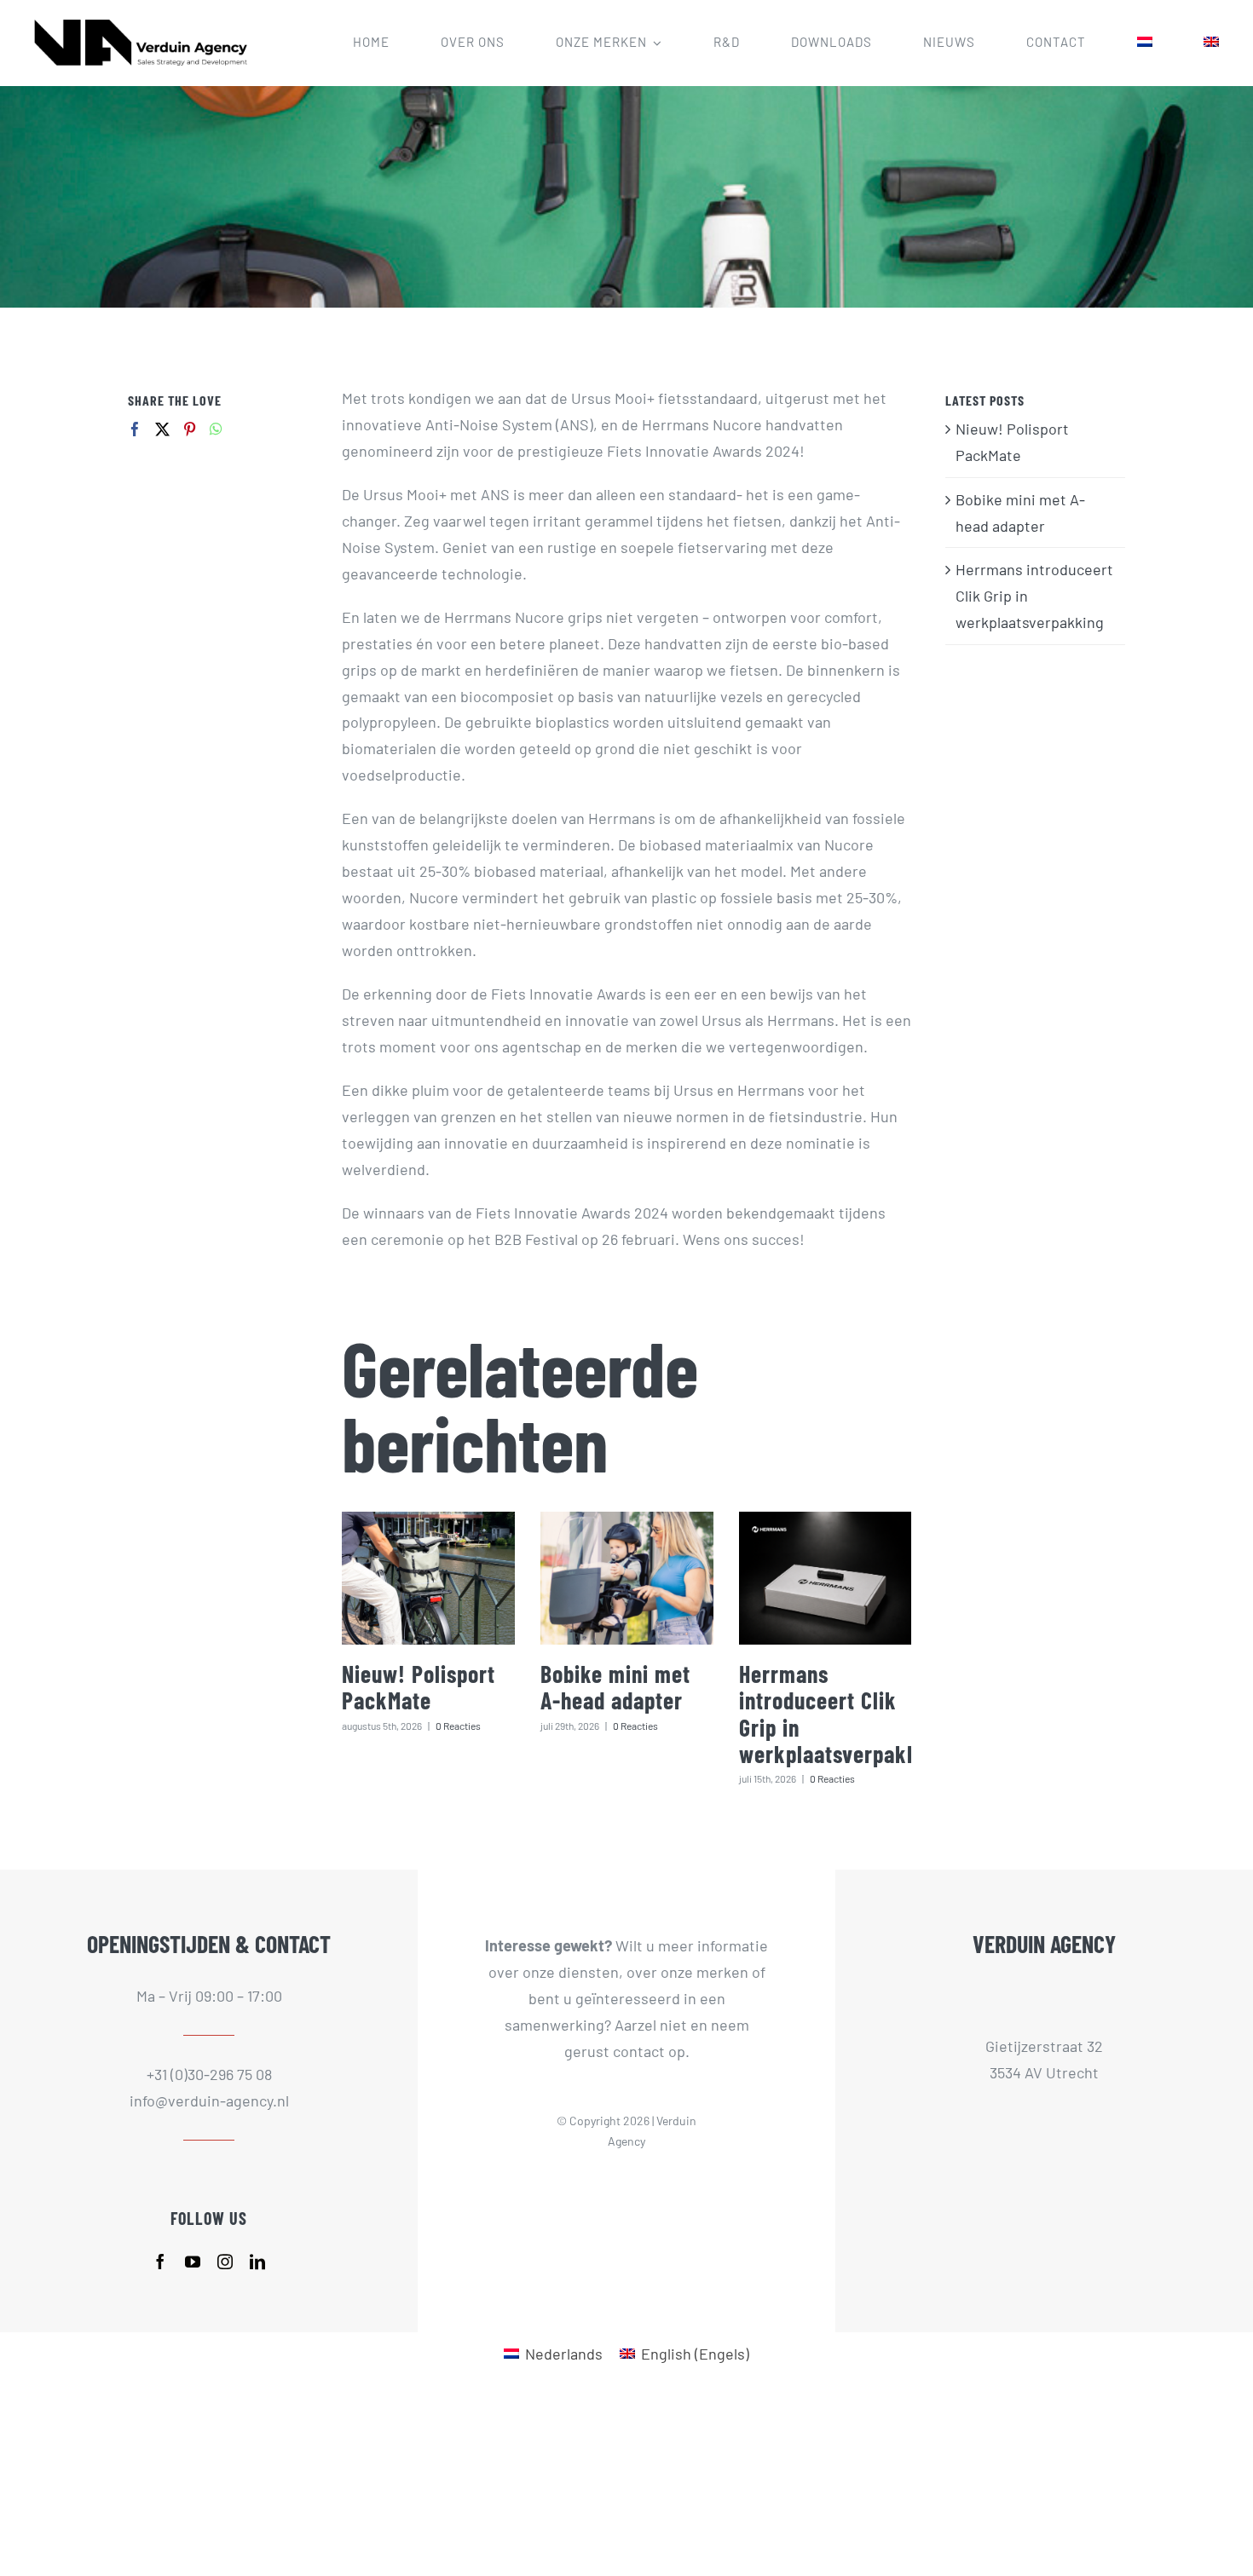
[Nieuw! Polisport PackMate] (428, 1578)
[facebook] (160, 2262)
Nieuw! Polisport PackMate (419, 1687)
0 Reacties (458, 1726)
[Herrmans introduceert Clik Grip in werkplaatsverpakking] (826, 1578)
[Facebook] (135, 429)
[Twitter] (162, 429)
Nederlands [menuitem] (564, 2354)
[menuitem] (1145, 43)
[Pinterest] (190, 429)
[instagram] (225, 2262)
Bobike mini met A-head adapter (615, 1687)
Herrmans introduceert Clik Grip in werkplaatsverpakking (843, 1714)
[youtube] (193, 2262)
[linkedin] (257, 2262)
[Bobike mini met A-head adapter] (627, 1578)
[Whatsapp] (216, 429)
